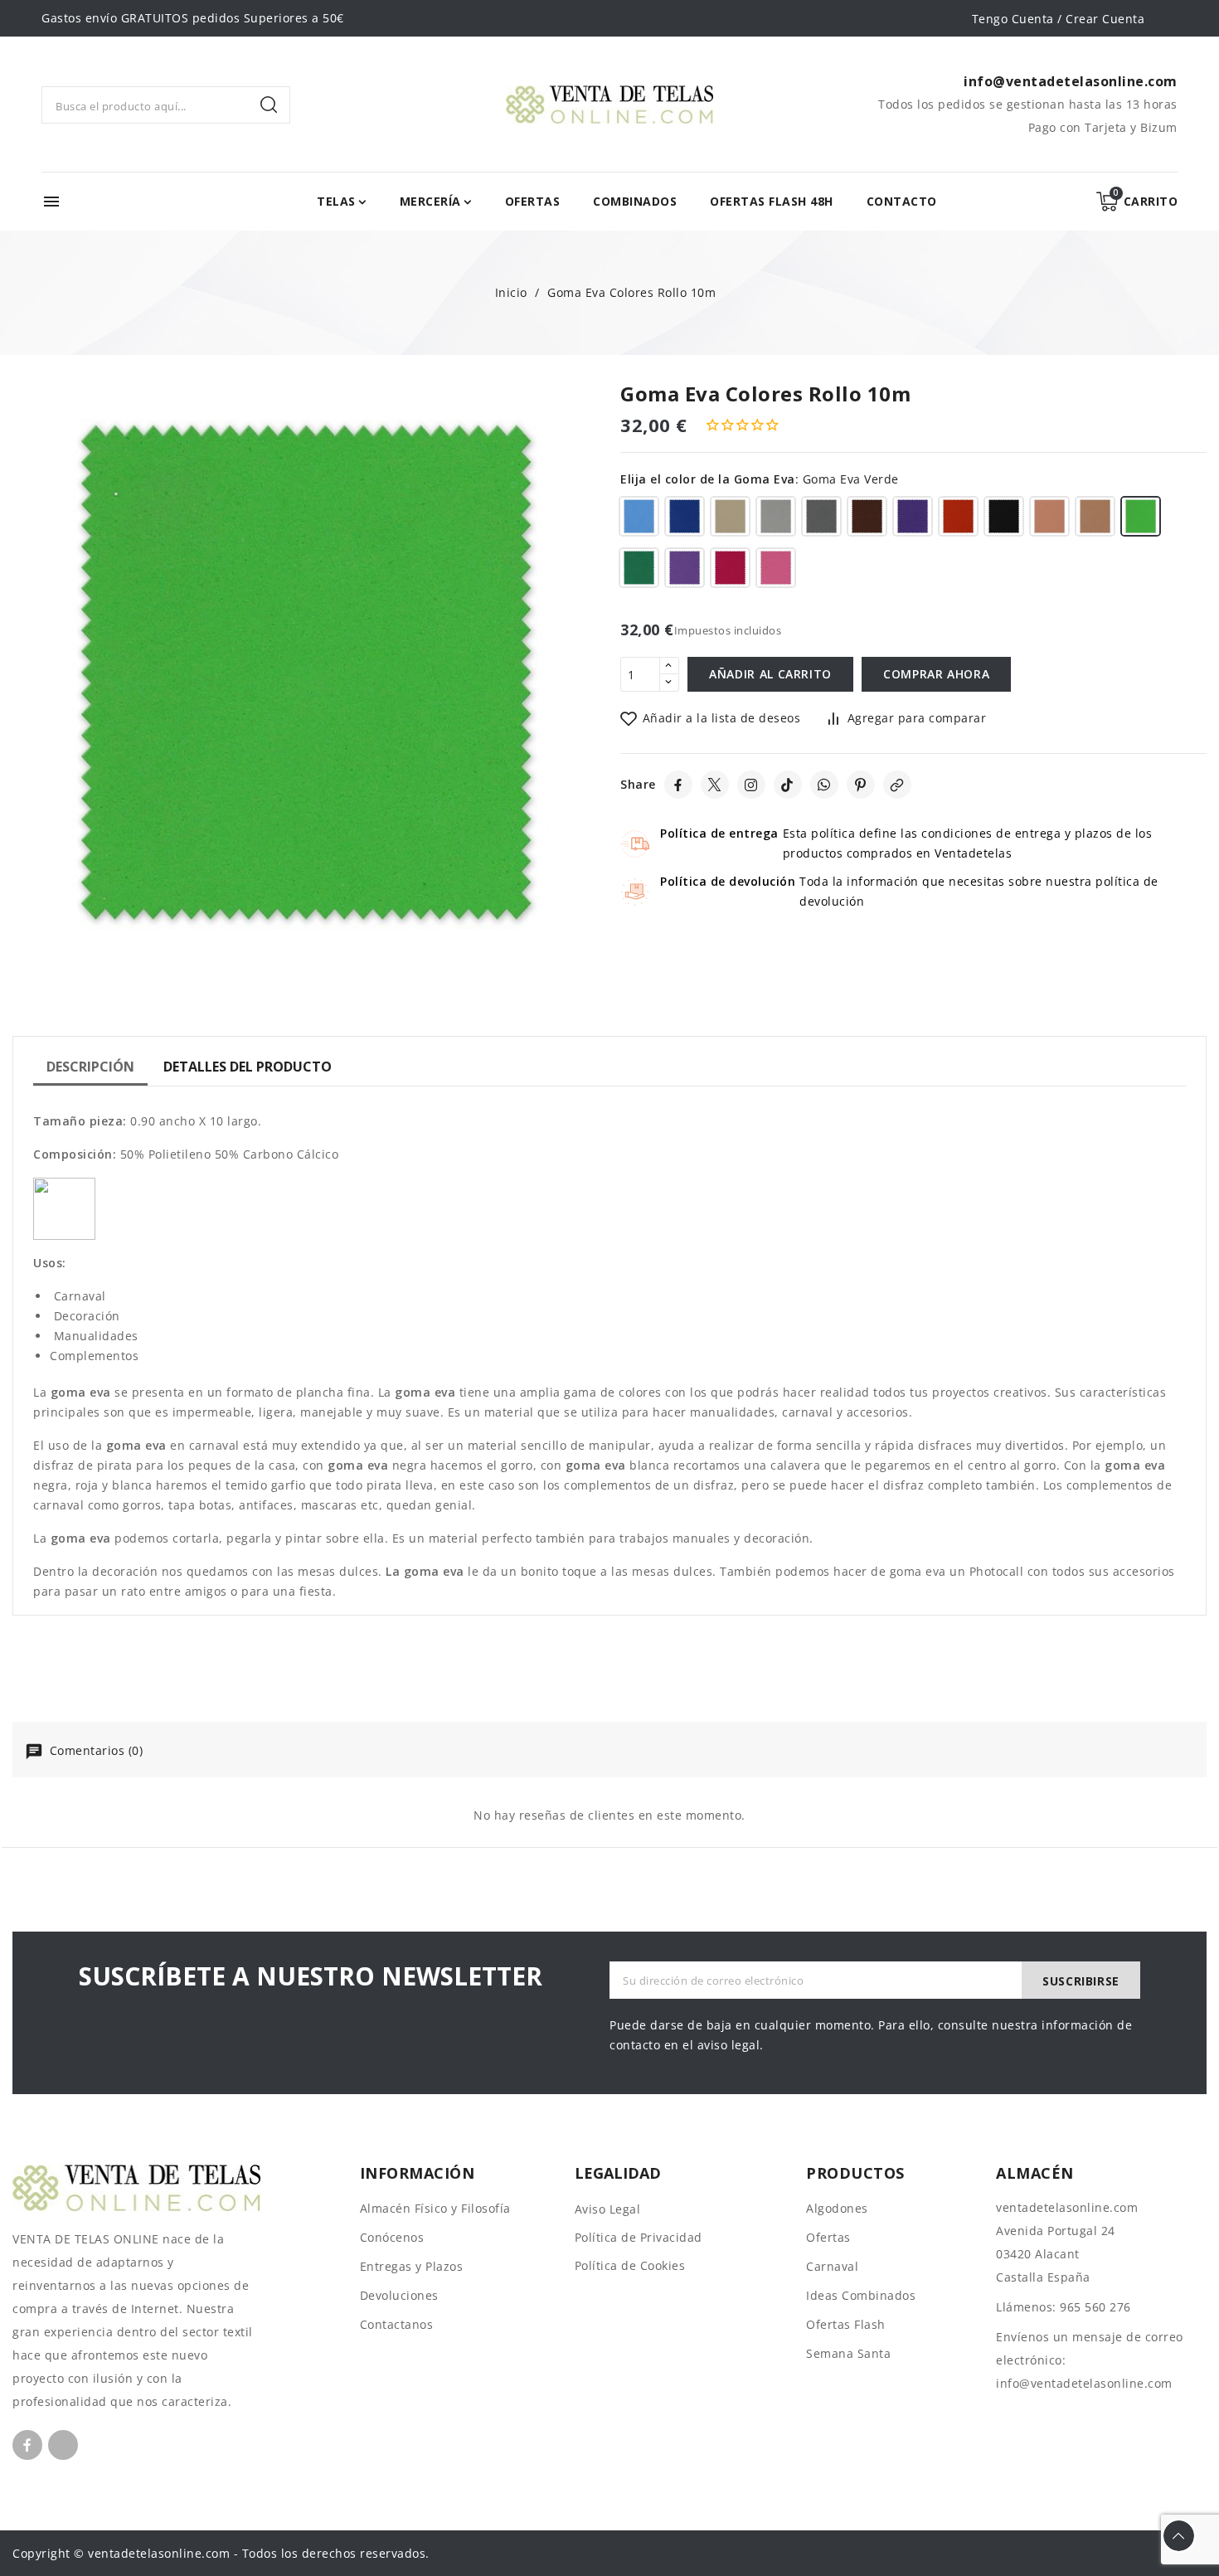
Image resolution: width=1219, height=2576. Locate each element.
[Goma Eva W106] (685, 571)
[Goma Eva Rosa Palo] (1095, 519)
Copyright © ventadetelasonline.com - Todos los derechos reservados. (221, 2553)
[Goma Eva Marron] (867, 519)
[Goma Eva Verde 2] (639, 571)
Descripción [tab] (90, 1067)
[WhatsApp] (824, 785)
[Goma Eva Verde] (1141, 519)
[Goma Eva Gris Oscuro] (821, 519)
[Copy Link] (897, 785)
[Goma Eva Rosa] (1049, 519)
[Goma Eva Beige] (730, 519)
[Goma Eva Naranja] (958, 519)
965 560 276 (1095, 2307)
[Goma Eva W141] (776, 571)
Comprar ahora (936, 674)
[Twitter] (715, 785)
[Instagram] (751, 785)
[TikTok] (788, 785)
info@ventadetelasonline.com (1084, 2383)
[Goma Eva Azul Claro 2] (639, 519)
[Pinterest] (861, 785)
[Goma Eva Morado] (913, 519)
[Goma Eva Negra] (1004, 519)
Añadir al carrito (770, 674)
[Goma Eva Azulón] (685, 519)
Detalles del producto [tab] (248, 1067)
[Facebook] (678, 785)
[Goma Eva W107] (730, 571)
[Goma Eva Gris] (776, 519)
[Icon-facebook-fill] (27, 2445)
